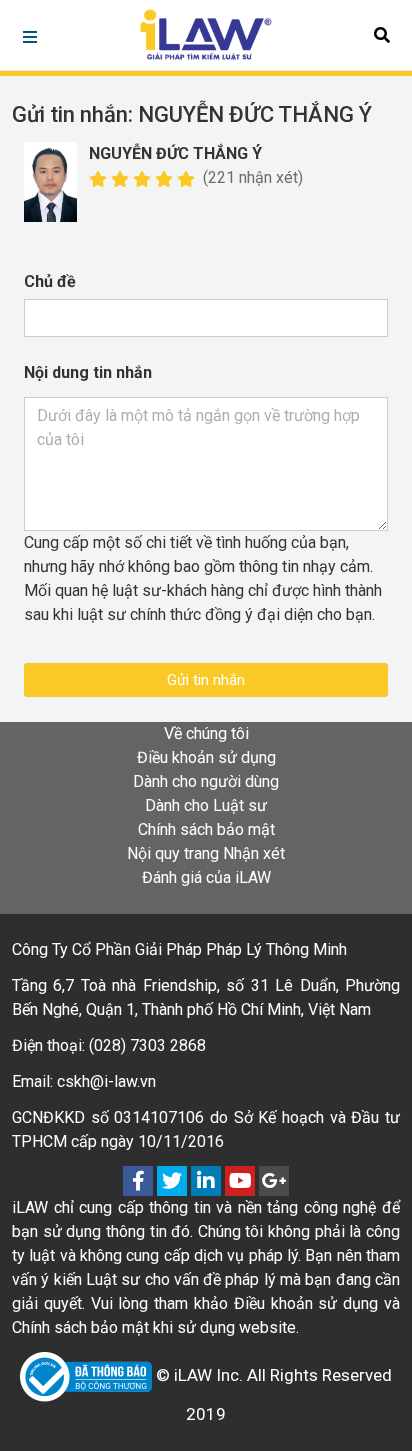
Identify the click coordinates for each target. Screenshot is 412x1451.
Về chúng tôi (206, 733)
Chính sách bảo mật (206, 829)
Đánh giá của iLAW (206, 877)
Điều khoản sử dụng (206, 757)
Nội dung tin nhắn (88, 372)
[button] (382, 35)
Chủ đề (50, 281)
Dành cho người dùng (206, 781)
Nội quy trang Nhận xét (206, 853)
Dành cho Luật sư (206, 805)
